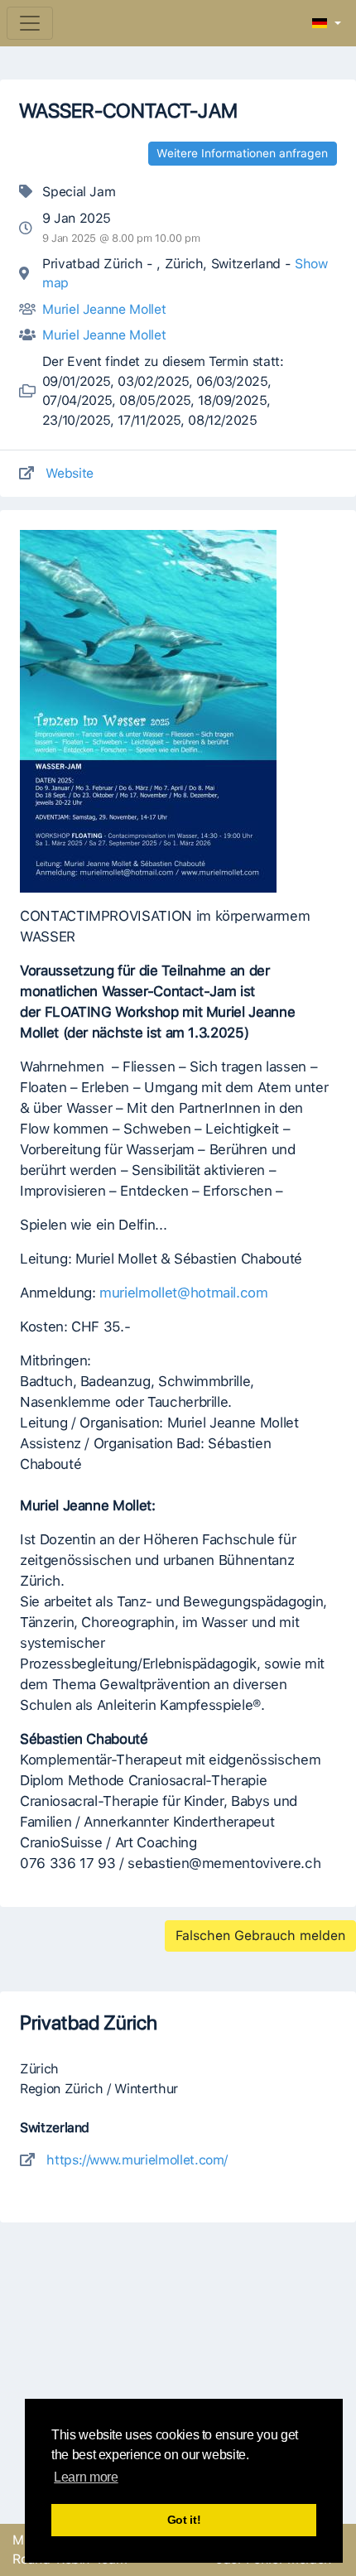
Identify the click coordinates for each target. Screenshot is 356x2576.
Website (70, 473)
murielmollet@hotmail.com (184, 1293)
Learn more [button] (86, 2477)
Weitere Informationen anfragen (242, 153)
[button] (327, 24)
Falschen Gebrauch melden (260, 1936)
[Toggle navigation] (30, 23)
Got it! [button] (184, 2520)
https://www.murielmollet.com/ (137, 2160)
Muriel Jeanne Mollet (104, 309)
